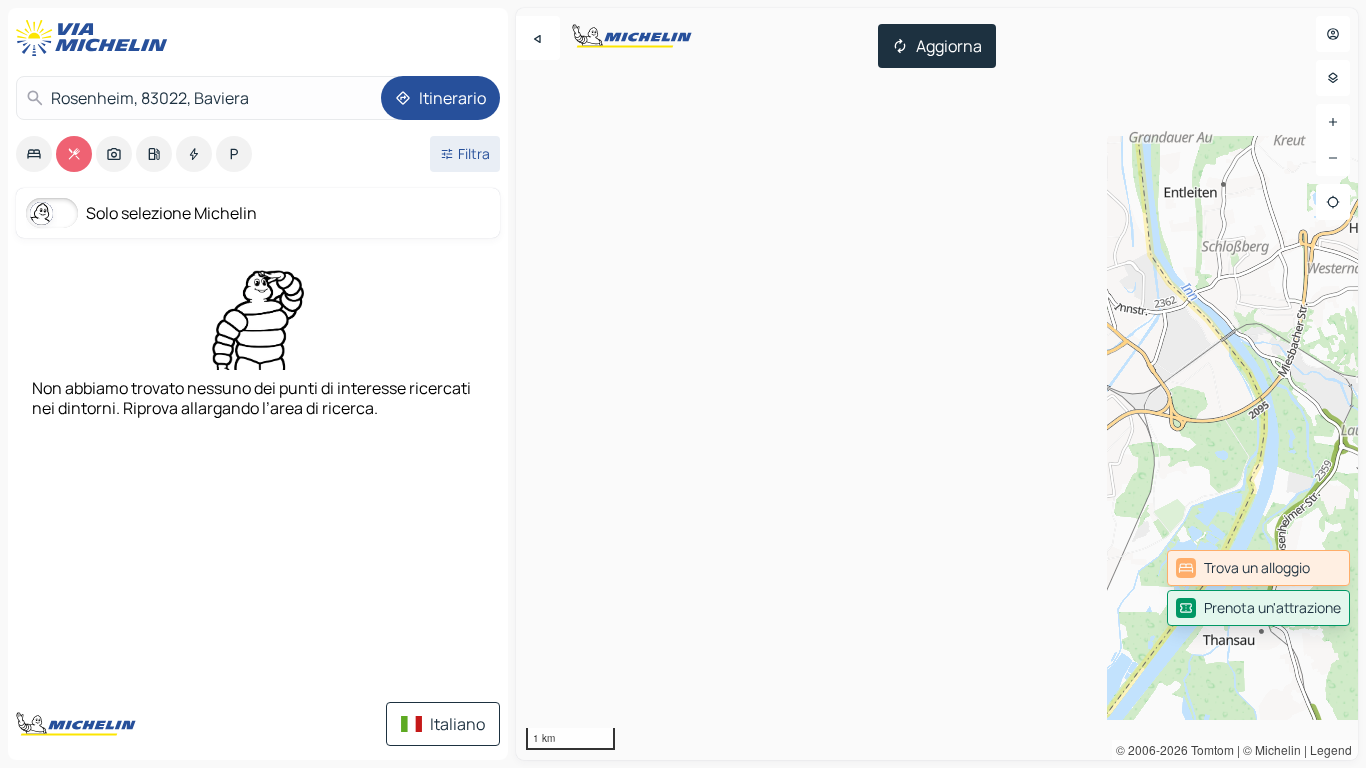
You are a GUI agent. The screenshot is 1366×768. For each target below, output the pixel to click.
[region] (937, 384)
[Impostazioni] (1333, 78)
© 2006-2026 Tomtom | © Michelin (1208, 749)
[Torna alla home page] (96, 38)
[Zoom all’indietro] (1333, 158)
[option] (34, 154)
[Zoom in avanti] (1333, 122)
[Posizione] (1333, 202)
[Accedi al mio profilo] (1333, 34)
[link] (1258, 568)
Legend (1331, 749)
